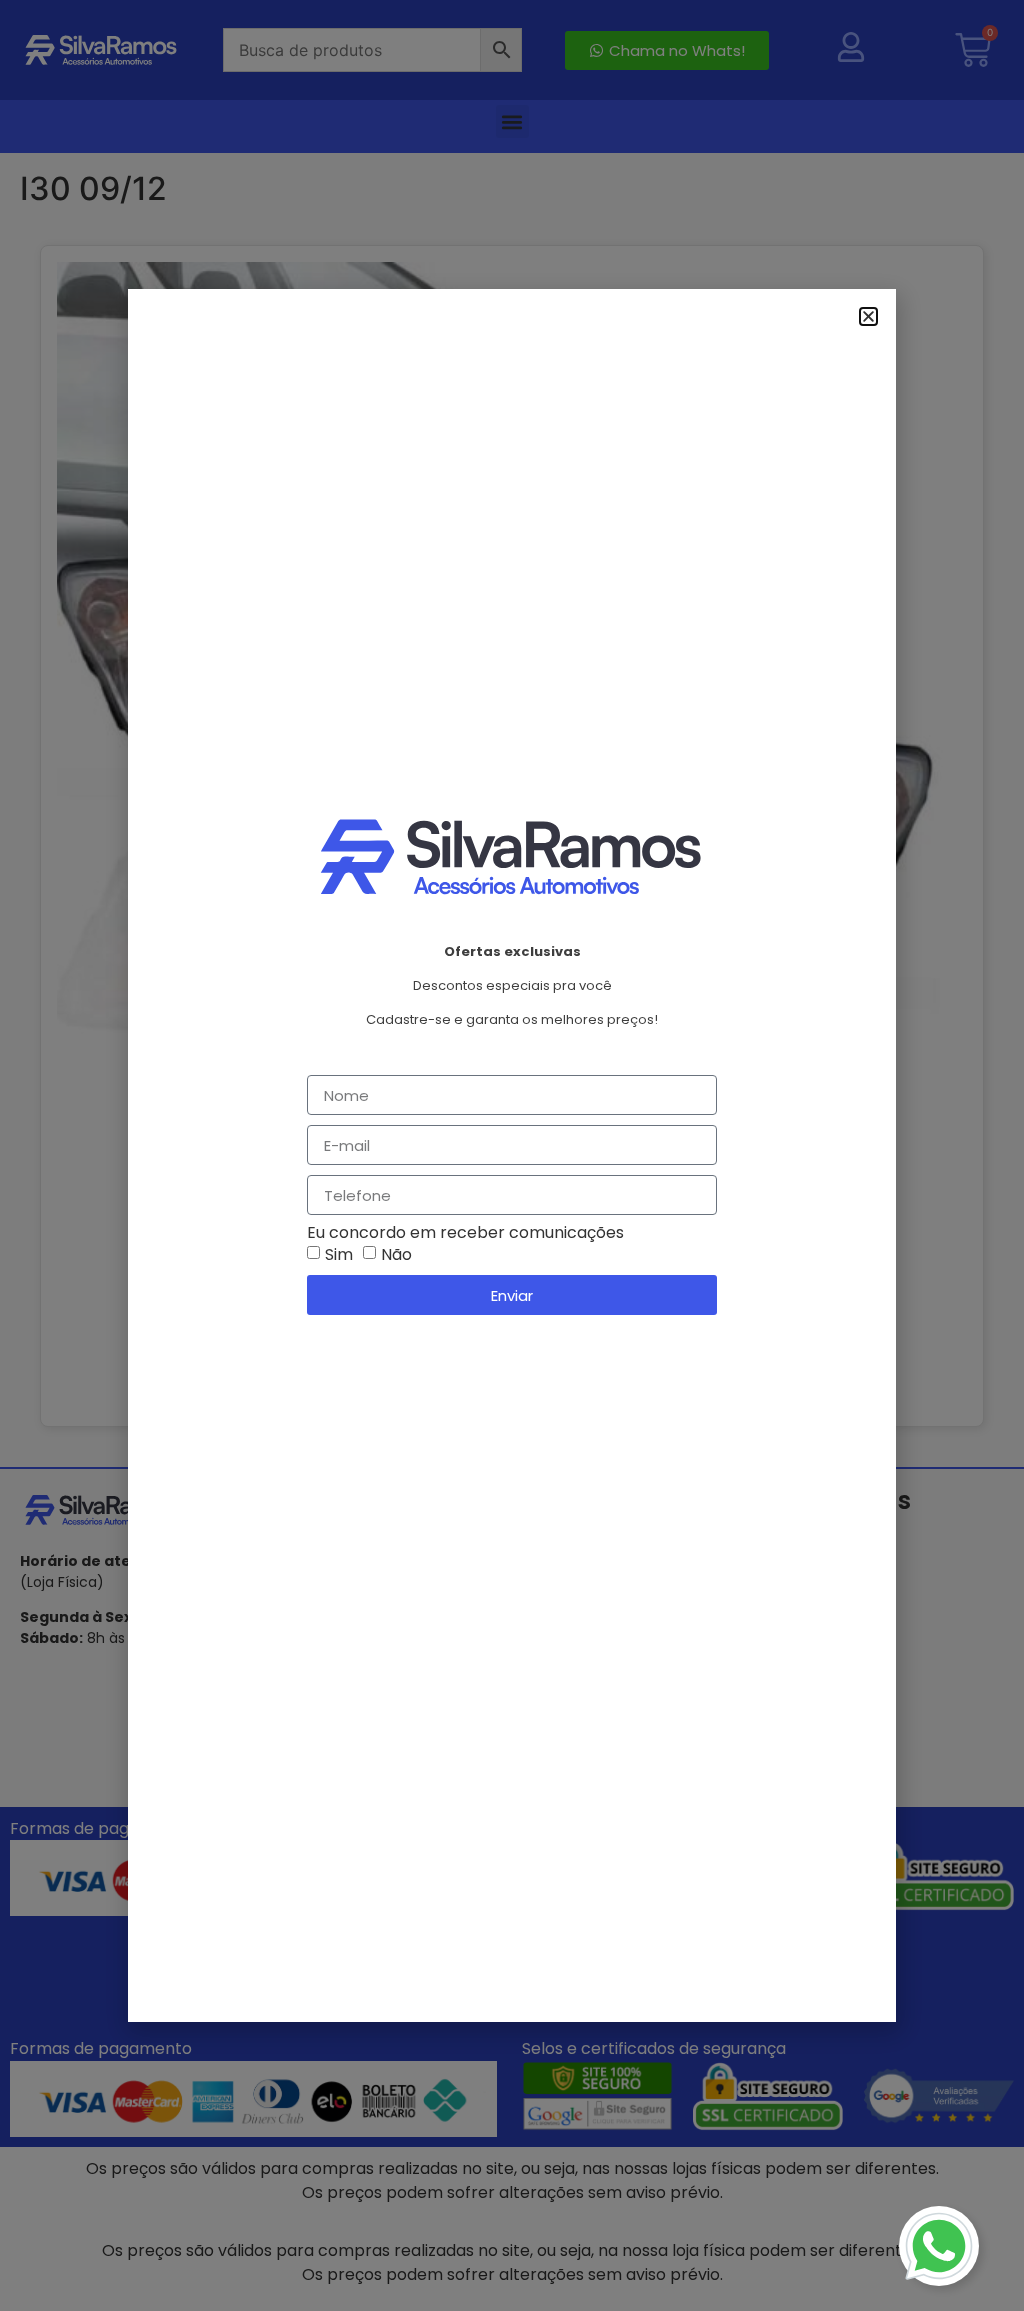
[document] (512, 1155)
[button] (868, 316)
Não (396, 1254)
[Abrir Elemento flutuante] (939, 2246)
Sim (339, 1254)
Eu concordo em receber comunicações (465, 1233)
